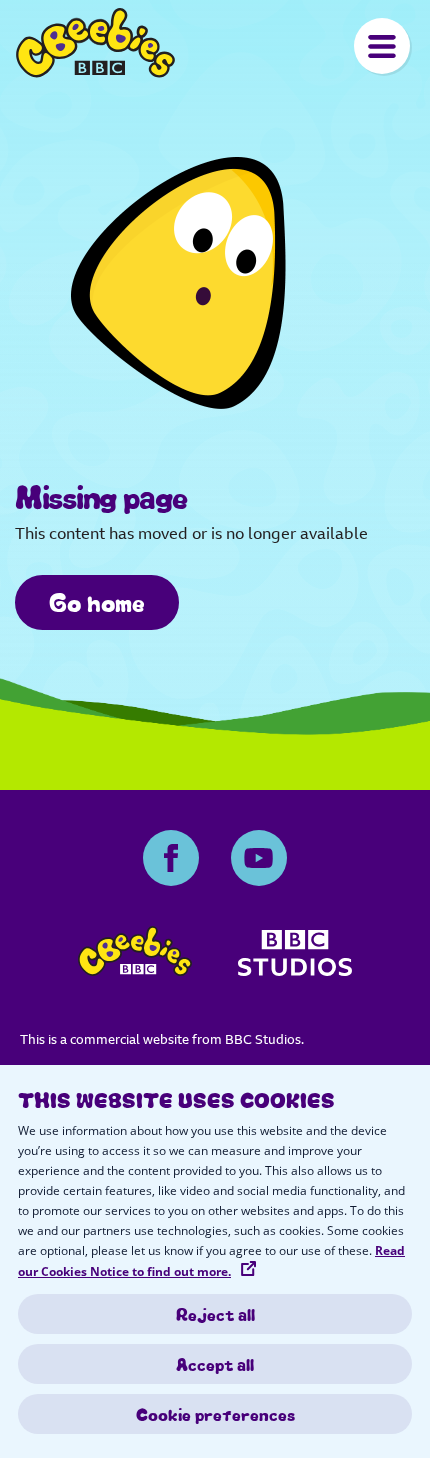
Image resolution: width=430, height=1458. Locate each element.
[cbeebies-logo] (135, 956)
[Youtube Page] (259, 858)
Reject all (215, 1314)
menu (382, 46)
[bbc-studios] (295, 960)
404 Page (95, 43)
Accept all (215, 1364)
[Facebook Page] (171, 858)
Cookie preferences (215, 1414)
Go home (97, 601)
